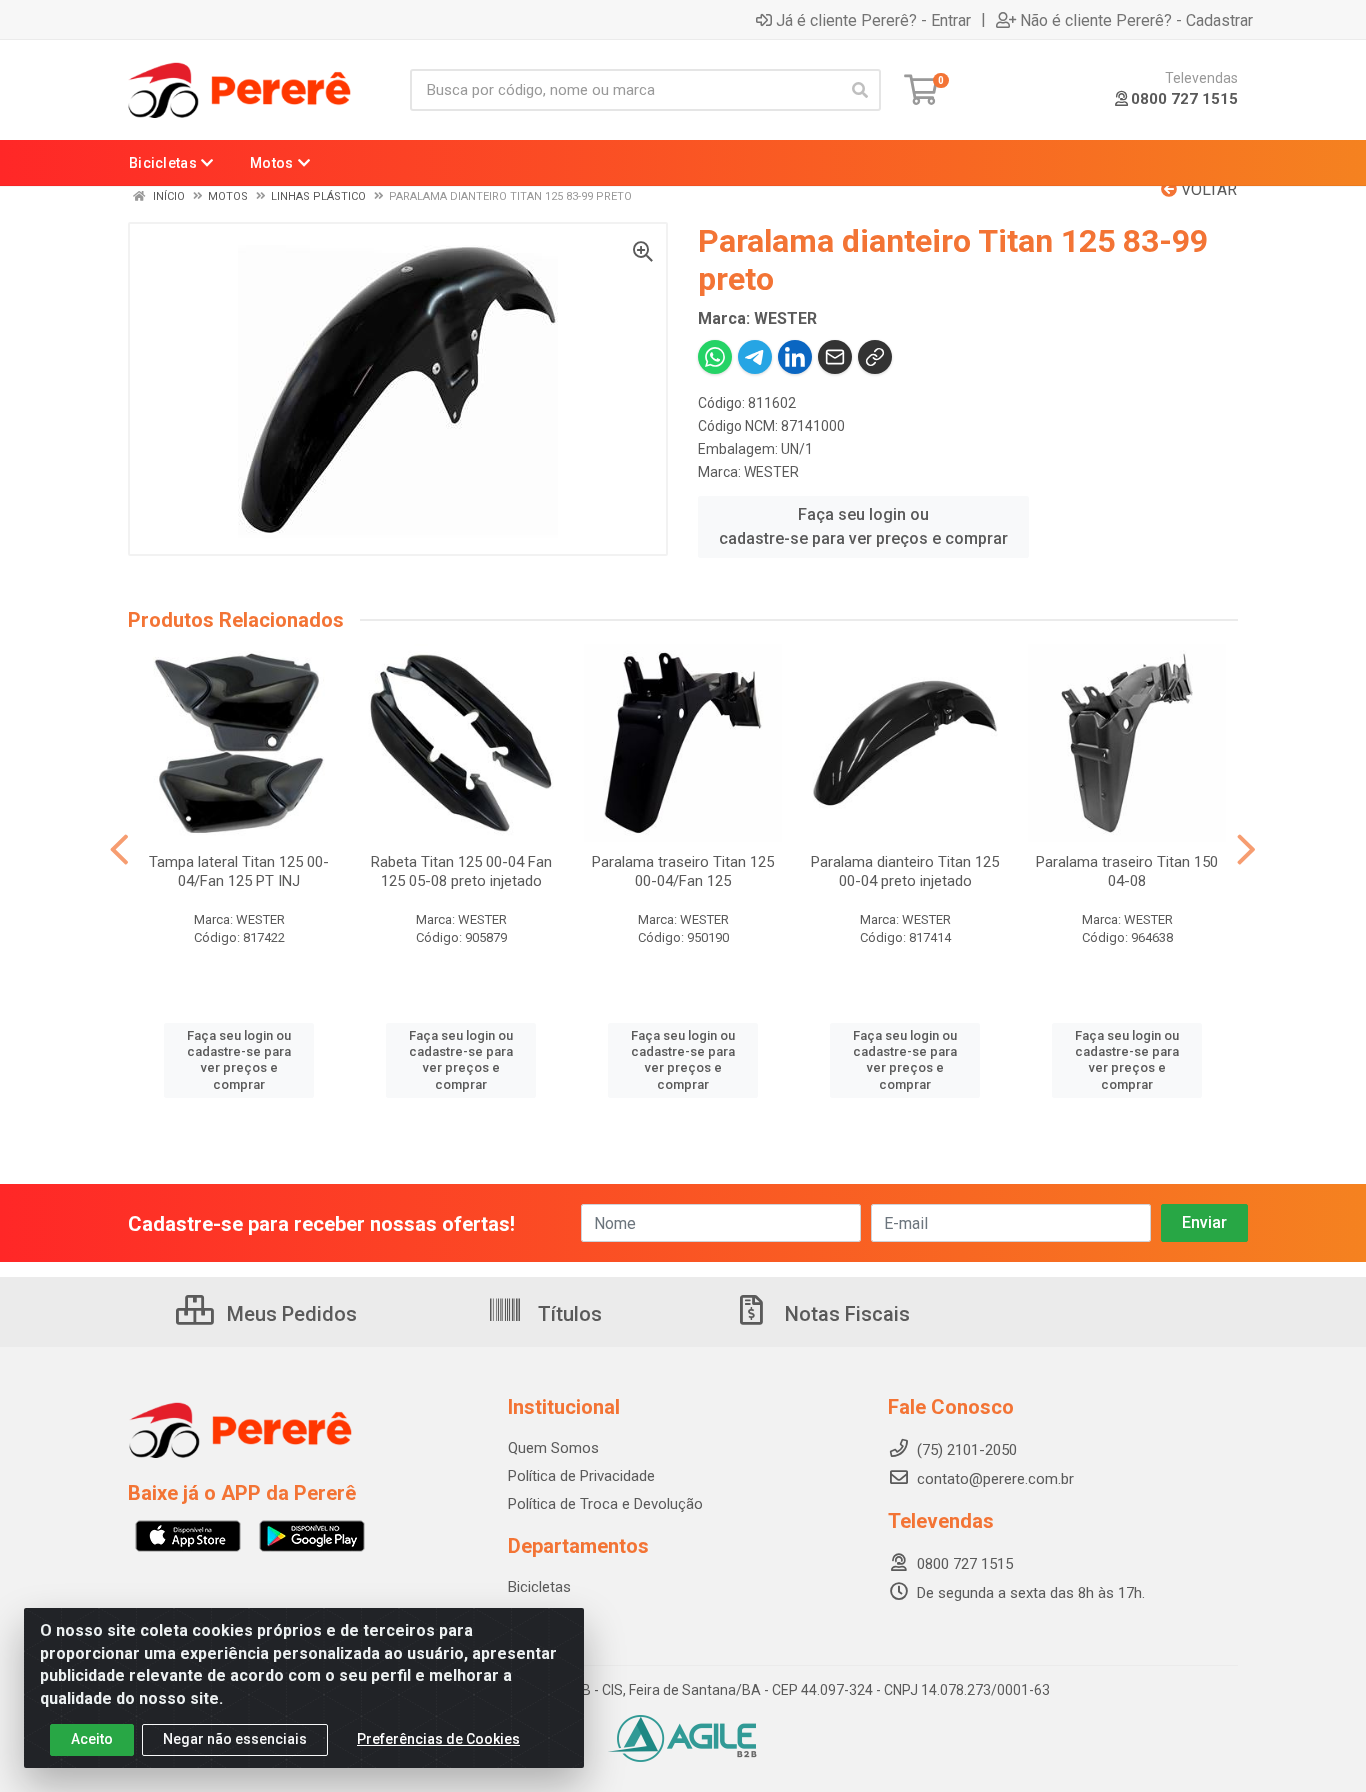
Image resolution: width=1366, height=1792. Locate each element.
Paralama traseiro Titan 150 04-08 (1127, 871)
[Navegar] (119, 850)
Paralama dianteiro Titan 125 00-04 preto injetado (905, 871)
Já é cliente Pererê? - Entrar (873, 20)
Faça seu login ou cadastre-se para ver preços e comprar (863, 526)
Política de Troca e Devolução (605, 1504)
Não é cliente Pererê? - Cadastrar (1136, 20)
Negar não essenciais (235, 1739)
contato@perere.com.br (995, 1479)
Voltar (1207, 189)
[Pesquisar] (860, 90)
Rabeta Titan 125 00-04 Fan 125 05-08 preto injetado (461, 871)
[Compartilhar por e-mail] (835, 357)
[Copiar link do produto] (875, 357)
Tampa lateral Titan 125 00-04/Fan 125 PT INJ (239, 871)
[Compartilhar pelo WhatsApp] (715, 357)
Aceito (92, 1739)
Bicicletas (539, 1587)
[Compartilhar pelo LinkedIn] (795, 357)
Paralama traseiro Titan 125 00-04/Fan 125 (683, 871)
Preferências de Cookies (438, 1739)
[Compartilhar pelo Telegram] (755, 357)
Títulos (567, 1314)
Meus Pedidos (289, 1314)
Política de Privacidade (581, 1476)
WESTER (771, 472)
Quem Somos (553, 1448)
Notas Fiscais (845, 1314)
